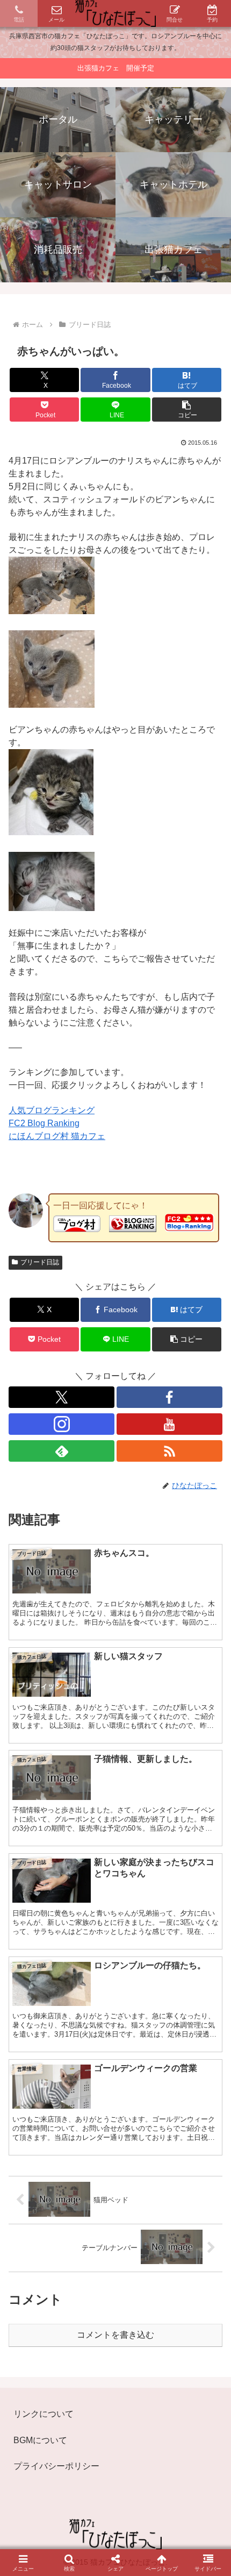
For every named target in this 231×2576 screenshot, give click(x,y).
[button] (187, 410)
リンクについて (44, 2414)
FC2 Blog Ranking (44, 1123)
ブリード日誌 (40, 1262)
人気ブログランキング (52, 1110)
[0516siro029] (52, 705)
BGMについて (40, 2440)
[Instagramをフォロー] (62, 1424)
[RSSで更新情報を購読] (169, 1451)
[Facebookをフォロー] (169, 1397)
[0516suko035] (51, 832)
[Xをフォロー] (62, 1397)
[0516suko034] (52, 908)
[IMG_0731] (52, 611)
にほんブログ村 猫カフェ (57, 1136)
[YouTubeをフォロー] (169, 1424)
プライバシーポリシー (56, 2466)
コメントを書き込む (115, 2335)
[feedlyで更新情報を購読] (62, 1451)
